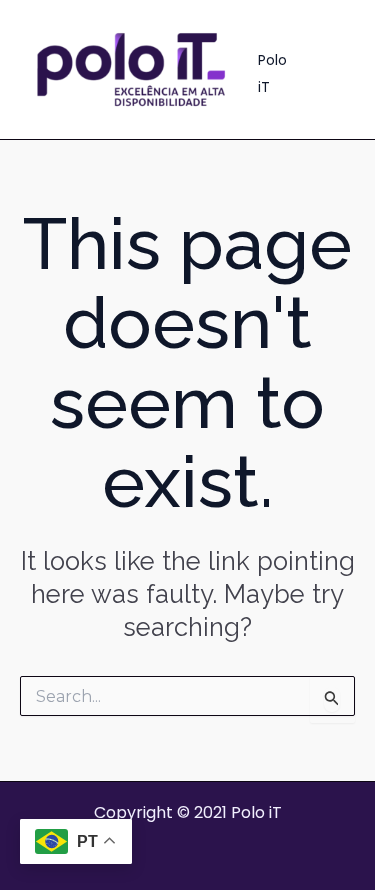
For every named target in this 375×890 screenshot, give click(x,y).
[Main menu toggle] (333, 70)
